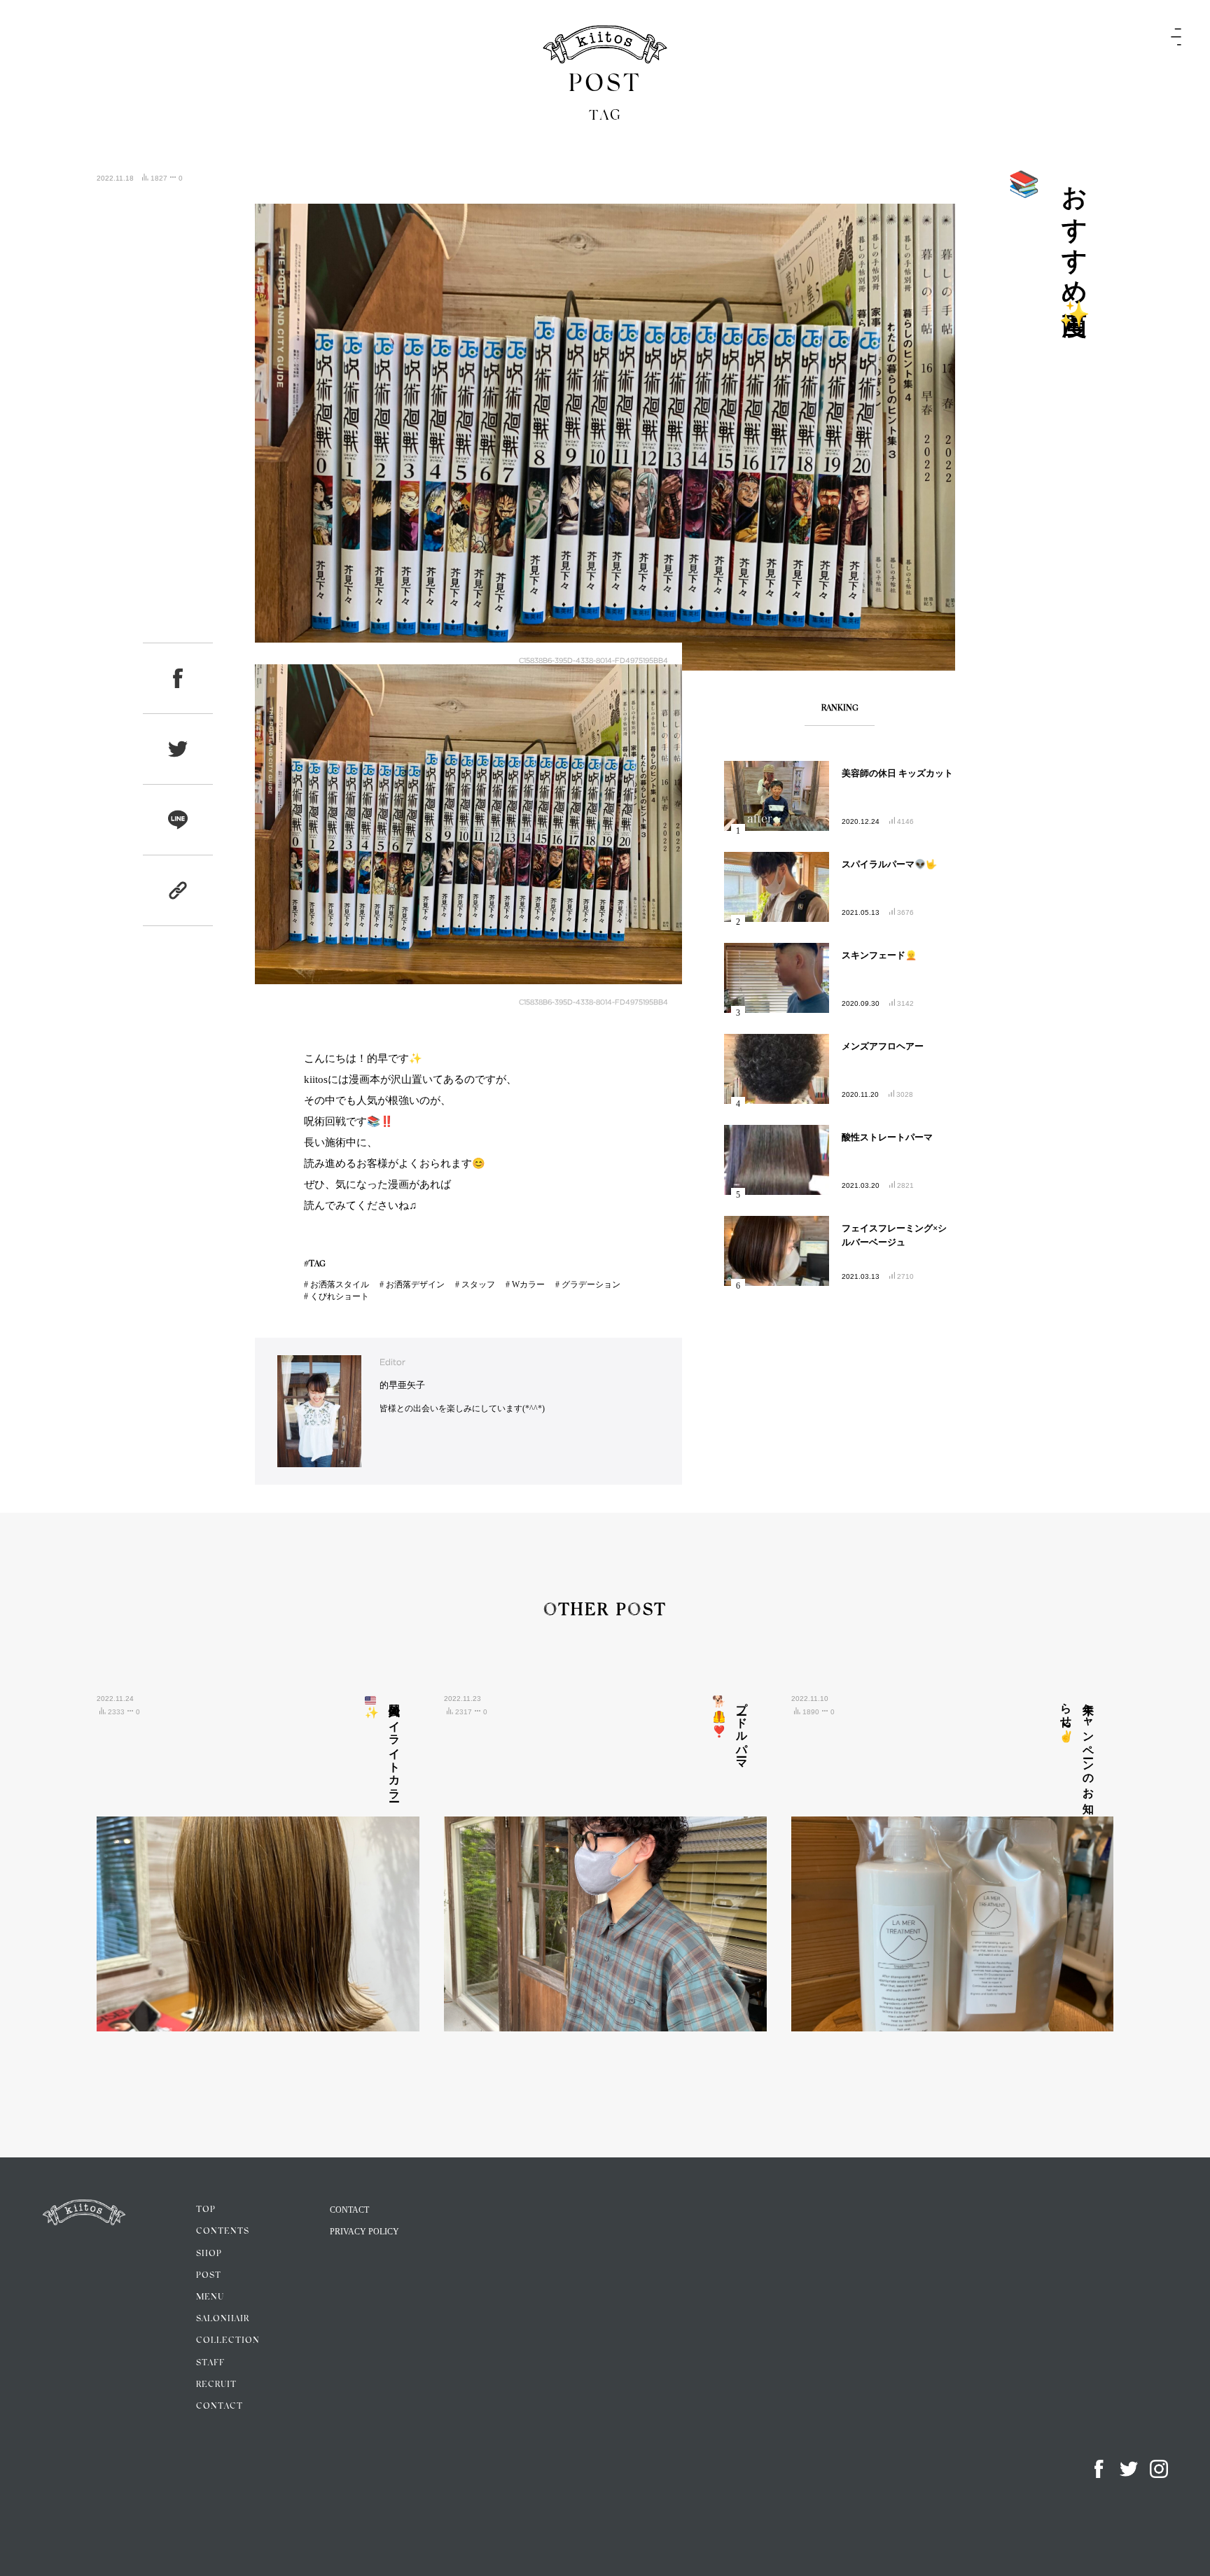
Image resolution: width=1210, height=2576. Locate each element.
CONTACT (220, 2407)
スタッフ (478, 1284)
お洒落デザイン (415, 1284)
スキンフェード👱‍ (879, 955)
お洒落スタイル (340, 1284)
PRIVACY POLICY (364, 2232)
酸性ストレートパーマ (887, 1137)
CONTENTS (223, 2232)
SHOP (209, 2254)
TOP (206, 2210)
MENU (210, 2297)
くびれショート (340, 1296)
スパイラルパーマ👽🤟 (889, 864)
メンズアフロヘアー (883, 1046)
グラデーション (591, 1284)
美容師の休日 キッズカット (897, 773)
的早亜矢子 (402, 1385)
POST (209, 2276)
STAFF (210, 2363)
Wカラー (528, 1284)
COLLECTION (228, 2341)
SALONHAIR (223, 2319)
